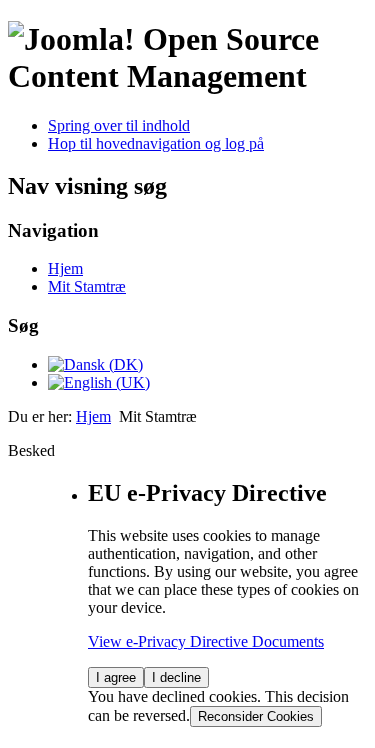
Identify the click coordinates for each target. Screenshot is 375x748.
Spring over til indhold (119, 125)
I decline (176, 677)
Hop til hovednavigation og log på (156, 143)
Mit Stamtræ (87, 286)
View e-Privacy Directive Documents (206, 641)
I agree (116, 677)
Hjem (65, 268)
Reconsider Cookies (256, 716)
